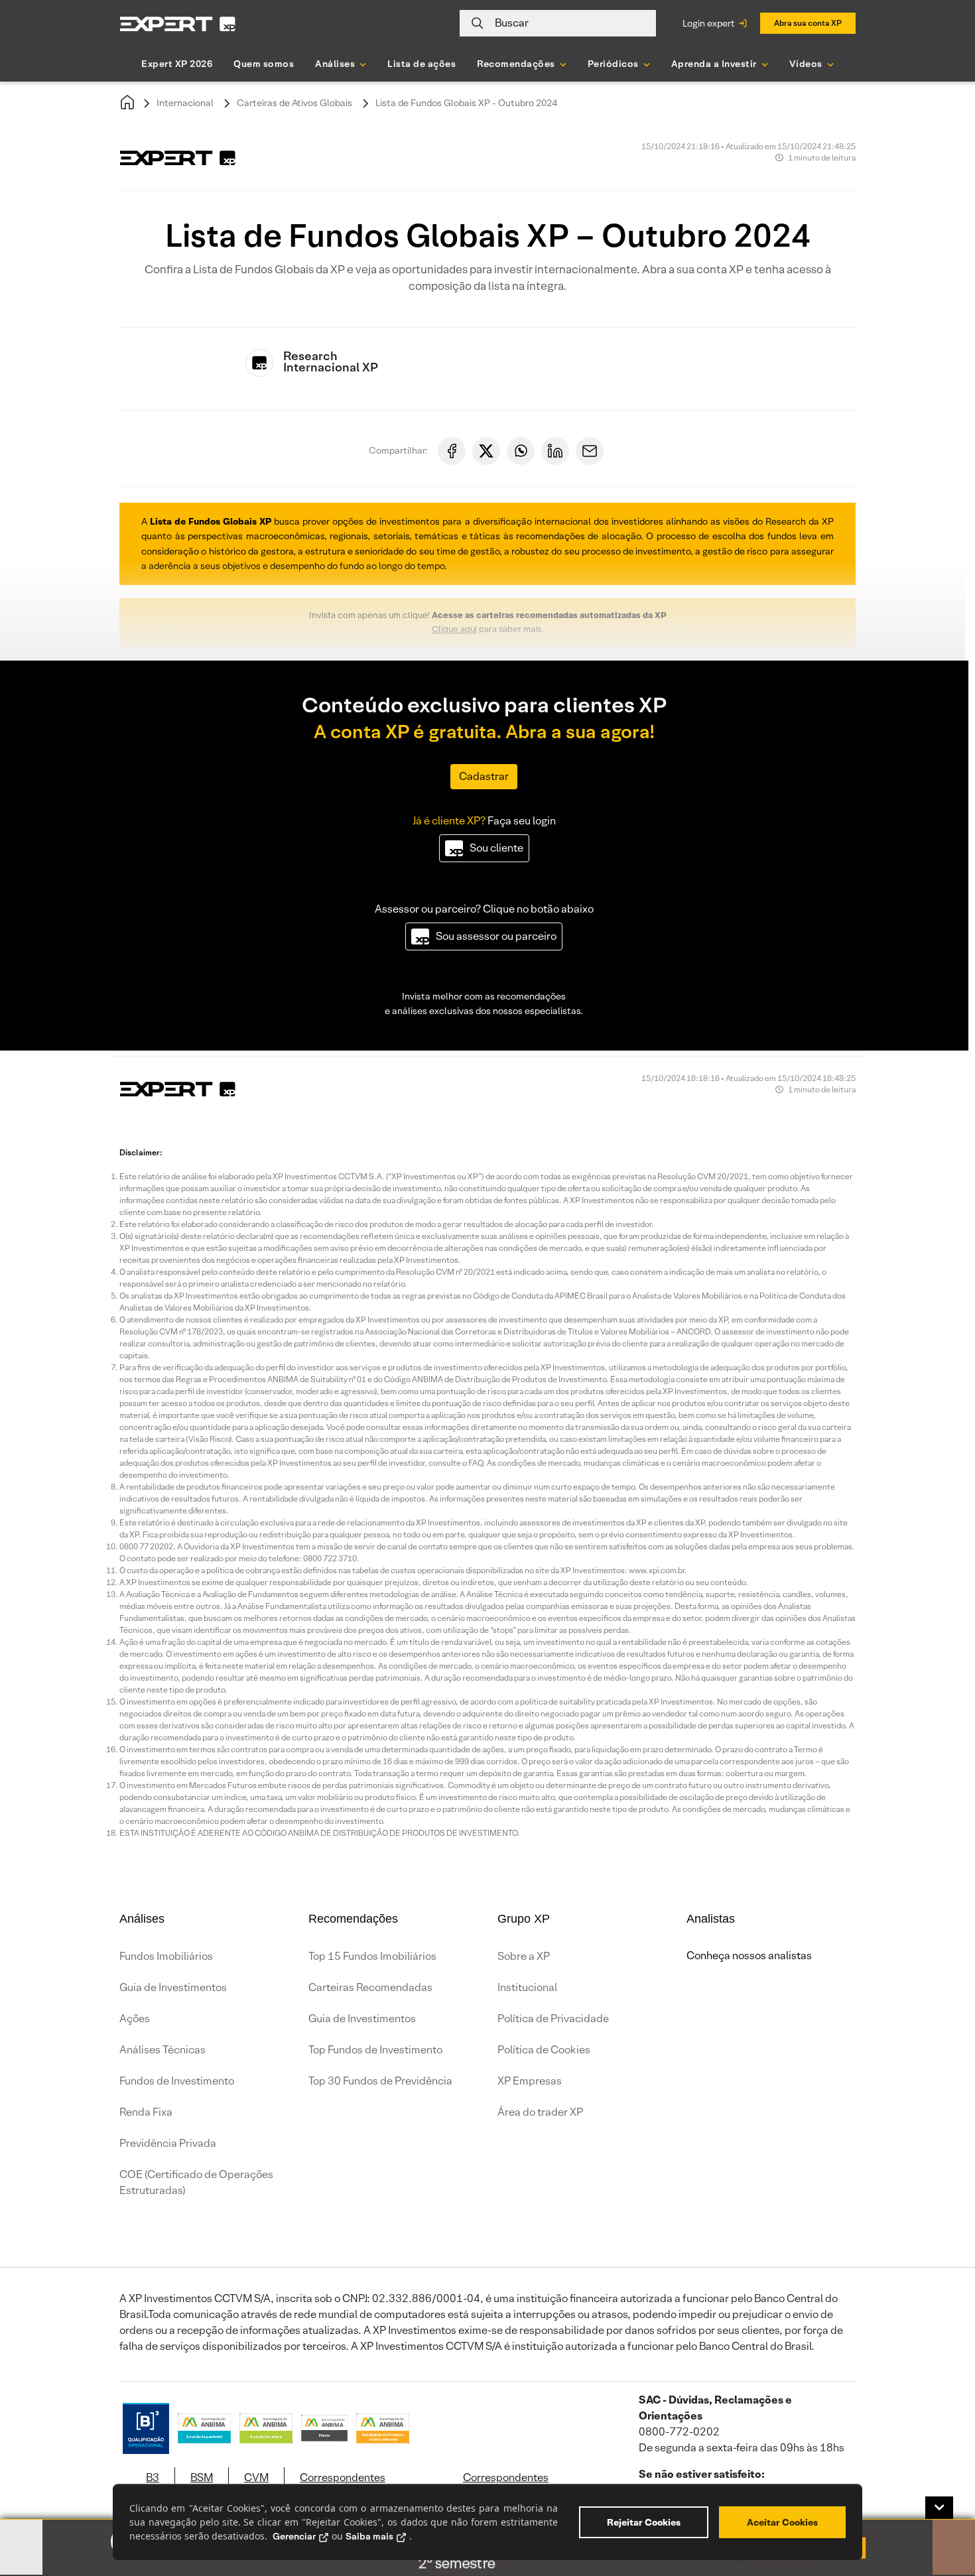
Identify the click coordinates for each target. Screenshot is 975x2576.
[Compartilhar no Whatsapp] (521, 451)
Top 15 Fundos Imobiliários (372, 1956)
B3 (153, 2478)
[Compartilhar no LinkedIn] (555, 451)
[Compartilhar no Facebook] (452, 451)
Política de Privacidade (553, 2019)
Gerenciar (294, 2536)
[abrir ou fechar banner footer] (939, 2508)
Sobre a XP (524, 1956)
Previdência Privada (168, 2143)
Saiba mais (369, 2536)
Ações (135, 2019)
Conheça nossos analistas (749, 1956)
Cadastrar (484, 776)
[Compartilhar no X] (486, 451)
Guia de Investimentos (173, 1987)
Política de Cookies (544, 2050)
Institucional (527, 1987)
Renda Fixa (146, 2112)
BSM (202, 2478)
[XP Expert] (178, 24)
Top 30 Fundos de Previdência (380, 2081)
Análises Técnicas (162, 2050)
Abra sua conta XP (808, 23)
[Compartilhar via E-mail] (590, 451)
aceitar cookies (782, 2522)
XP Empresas (530, 2081)
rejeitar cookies (644, 2522)
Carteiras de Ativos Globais (294, 103)
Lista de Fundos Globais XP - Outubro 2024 (466, 103)
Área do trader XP (540, 2112)
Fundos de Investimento (177, 2081)
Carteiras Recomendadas (370, 1987)
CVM (256, 2478)
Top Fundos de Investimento (375, 2050)
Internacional (185, 103)
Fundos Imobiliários (166, 1956)
